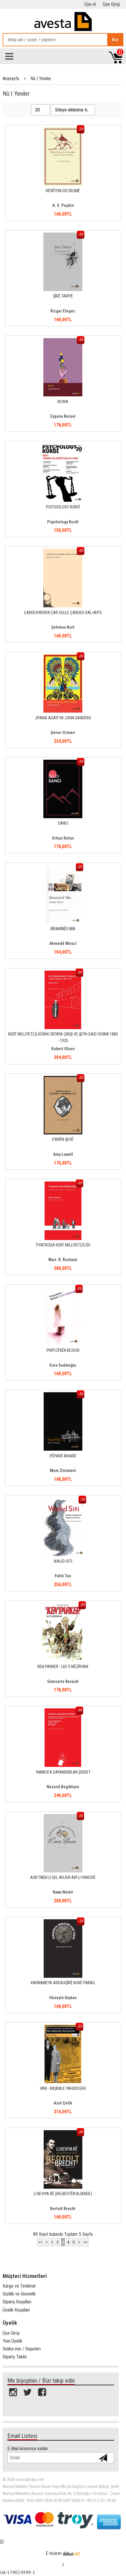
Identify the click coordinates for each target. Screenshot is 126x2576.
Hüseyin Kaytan (63, 1998)
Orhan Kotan (63, 838)
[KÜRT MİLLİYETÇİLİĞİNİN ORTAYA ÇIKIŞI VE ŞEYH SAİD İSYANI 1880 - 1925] (63, 974)
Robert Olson (63, 1049)
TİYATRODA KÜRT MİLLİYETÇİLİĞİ (63, 1245)
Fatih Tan (63, 1576)
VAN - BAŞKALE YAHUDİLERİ (63, 2089)
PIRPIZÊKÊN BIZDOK (63, 1350)
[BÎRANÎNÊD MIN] (63, 868)
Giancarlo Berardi (63, 1682)
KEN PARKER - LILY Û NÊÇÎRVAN (63, 1667)
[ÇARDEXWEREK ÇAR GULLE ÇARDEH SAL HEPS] (63, 552)
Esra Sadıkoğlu (63, 1365)
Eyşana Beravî (63, 416)
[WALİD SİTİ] (63, 1501)
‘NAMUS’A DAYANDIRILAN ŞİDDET (63, 1772)
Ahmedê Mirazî (63, 944)
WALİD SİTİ (63, 1561)
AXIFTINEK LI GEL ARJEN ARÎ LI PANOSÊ (63, 1878)
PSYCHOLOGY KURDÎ (63, 507)
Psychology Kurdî (63, 522)
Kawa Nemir (63, 1892)
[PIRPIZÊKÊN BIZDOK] (63, 1290)
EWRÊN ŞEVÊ (63, 1140)
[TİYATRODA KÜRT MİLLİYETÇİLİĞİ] (63, 1185)
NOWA (63, 402)
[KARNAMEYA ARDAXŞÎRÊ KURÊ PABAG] (63, 1922)
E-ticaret (54, 2553)
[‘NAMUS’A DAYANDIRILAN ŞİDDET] (63, 1711)
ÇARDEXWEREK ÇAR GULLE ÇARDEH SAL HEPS (63, 613)
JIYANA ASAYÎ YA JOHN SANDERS (63, 718)
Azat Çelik (63, 2103)
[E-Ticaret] (71, 2553)
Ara (115, 40)
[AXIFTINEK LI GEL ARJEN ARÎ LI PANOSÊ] (63, 1817)
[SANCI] (63, 763)
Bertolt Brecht (63, 2209)
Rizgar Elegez (63, 311)
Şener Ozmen (63, 733)
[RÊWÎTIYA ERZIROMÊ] (63, 130)
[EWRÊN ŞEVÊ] (63, 1079)
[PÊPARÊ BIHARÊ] (63, 1395)
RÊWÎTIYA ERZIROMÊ (63, 191)
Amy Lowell (63, 1154)
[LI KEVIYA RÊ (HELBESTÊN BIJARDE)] (63, 2133)
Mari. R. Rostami (63, 1260)
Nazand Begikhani (63, 1787)
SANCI (63, 823)
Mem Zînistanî (63, 1471)
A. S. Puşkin (63, 206)
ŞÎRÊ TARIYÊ (63, 296)
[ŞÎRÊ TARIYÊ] (63, 236)
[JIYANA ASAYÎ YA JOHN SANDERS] (63, 657)
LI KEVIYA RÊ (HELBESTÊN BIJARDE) (63, 2194)
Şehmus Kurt (63, 627)
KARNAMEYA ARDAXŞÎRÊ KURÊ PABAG (63, 1983)
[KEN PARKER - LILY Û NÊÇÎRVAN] (63, 1606)
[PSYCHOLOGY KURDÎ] (63, 447)
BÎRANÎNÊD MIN (63, 929)
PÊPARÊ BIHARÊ (63, 1456)
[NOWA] (63, 341)
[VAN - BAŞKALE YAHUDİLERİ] (63, 2028)
